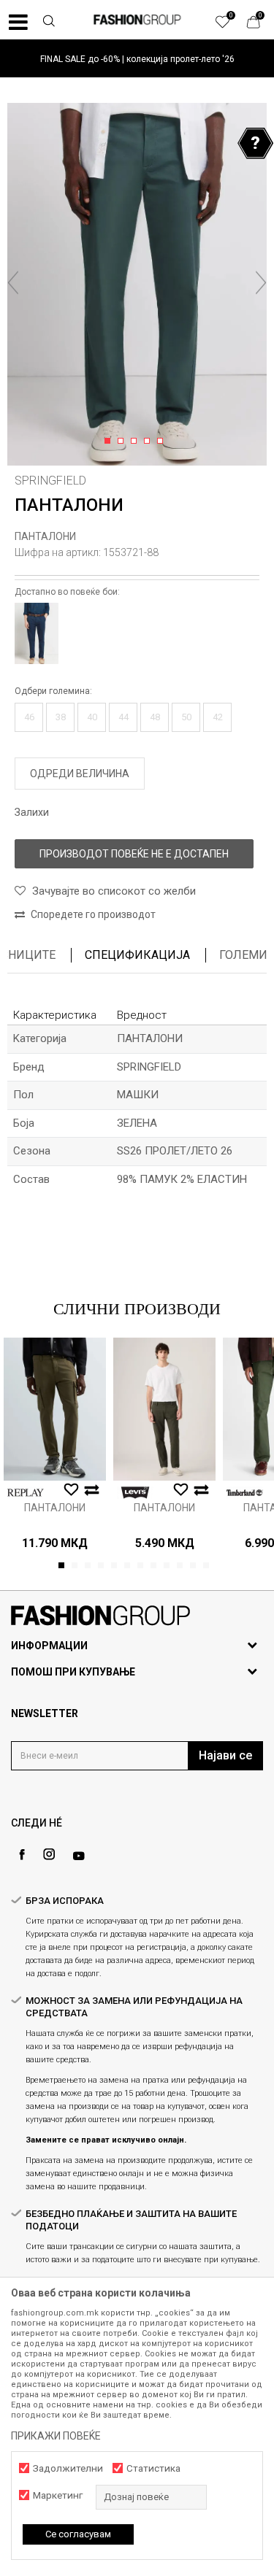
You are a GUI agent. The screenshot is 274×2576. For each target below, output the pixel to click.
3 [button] (136, 441)
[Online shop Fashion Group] (137, 20)
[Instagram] (49, 1854)
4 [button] (149, 441)
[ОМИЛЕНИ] (230, 26)
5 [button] (163, 441)
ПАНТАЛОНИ (45, 536)
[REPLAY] (26, 1493)
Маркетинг (58, 2495)
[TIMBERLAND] (245, 1493)
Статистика (153, 2468)
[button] (48, 23)
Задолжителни (68, 2468)
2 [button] (123, 441)
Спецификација (137, 955)
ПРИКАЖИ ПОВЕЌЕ (56, 2436)
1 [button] (110, 441)
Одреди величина (80, 774)
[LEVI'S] (135, 1493)
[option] (137, 59)
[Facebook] (22, 1855)
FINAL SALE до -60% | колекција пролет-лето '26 (137, 59)
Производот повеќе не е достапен (134, 854)
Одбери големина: (53, 691)
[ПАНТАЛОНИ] (55, 1409)
